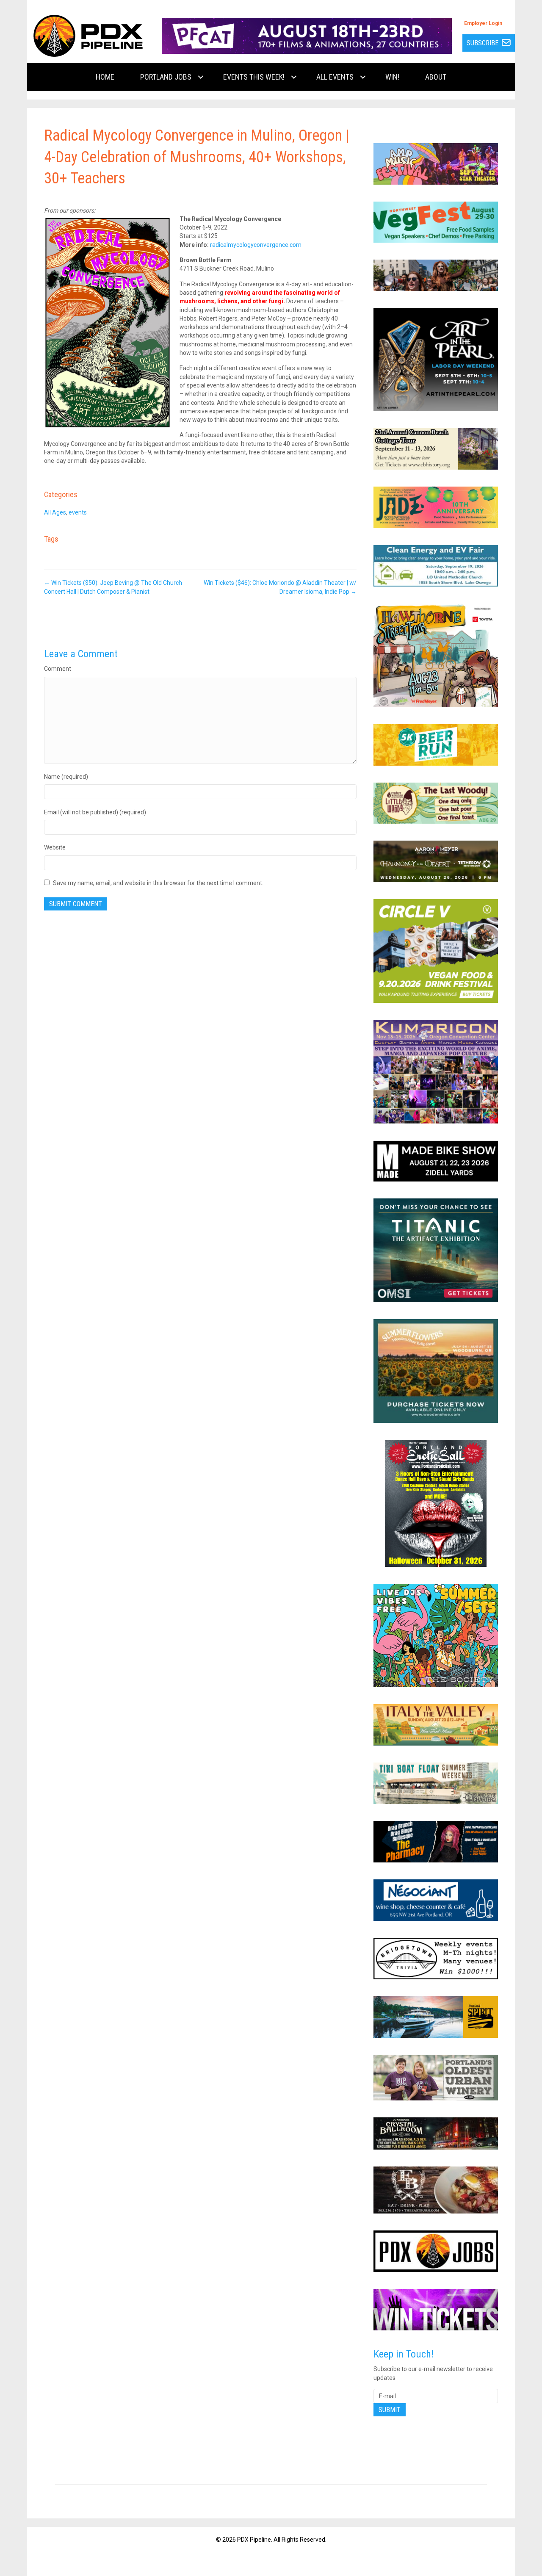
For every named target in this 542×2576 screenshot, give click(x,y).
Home (105, 77)
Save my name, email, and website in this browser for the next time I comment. (158, 883)
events (78, 512)
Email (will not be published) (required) (95, 812)
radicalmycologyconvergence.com (256, 245)
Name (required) (66, 777)
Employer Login (483, 23)
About (436, 77)
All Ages (55, 512)
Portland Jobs (166, 77)
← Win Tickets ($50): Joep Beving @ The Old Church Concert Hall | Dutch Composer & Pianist (113, 587)
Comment (58, 669)
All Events (335, 77)
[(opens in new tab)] (307, 35)
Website (55, 847)
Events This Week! (254, 77)
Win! (392, 77)
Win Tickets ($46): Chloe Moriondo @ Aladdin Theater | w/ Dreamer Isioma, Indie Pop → (280, 587)
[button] (201, 77)
